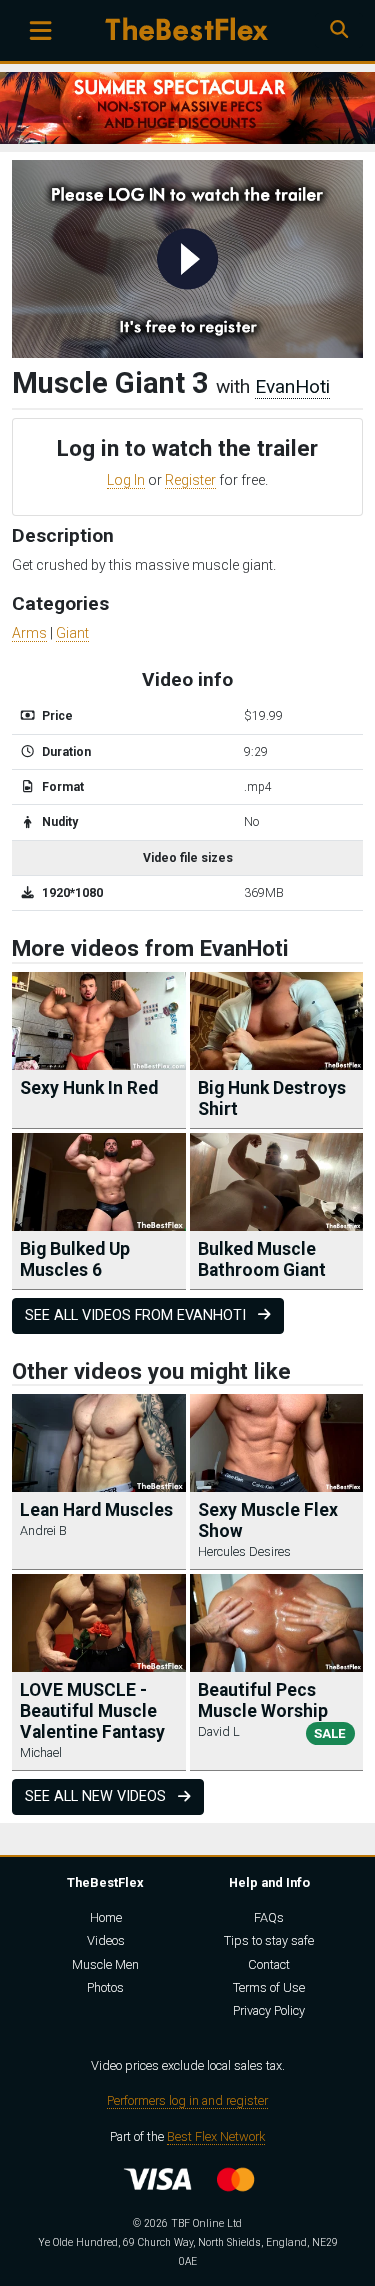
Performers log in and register (187, 2100)
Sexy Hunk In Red (89, 1088)
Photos (105, 1987)
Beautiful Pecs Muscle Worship (263, 1700)
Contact (269, 1964)
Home (106, 1917)
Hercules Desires (244, 1551)
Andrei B (43, 1530)
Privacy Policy (269, 2010)
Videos (106, 1940)
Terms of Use (269, 1987)
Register (190, 480)
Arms (29, 633)
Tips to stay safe (269, 1940)
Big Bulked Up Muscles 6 (75, 1259)
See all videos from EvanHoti (137, 1315)
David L (219, 1731)
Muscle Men (105, 1964)
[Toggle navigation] (40, 30)
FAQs (269, 1917)
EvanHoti (292, 386)
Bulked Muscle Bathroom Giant (262, 1259)
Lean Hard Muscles (96, 1510)
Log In (126, 480)
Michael (41, 1752)
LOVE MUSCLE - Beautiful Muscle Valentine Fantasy (92, 1711)
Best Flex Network (216, 2136)
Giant (72, 633)
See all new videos (97, 1796)
